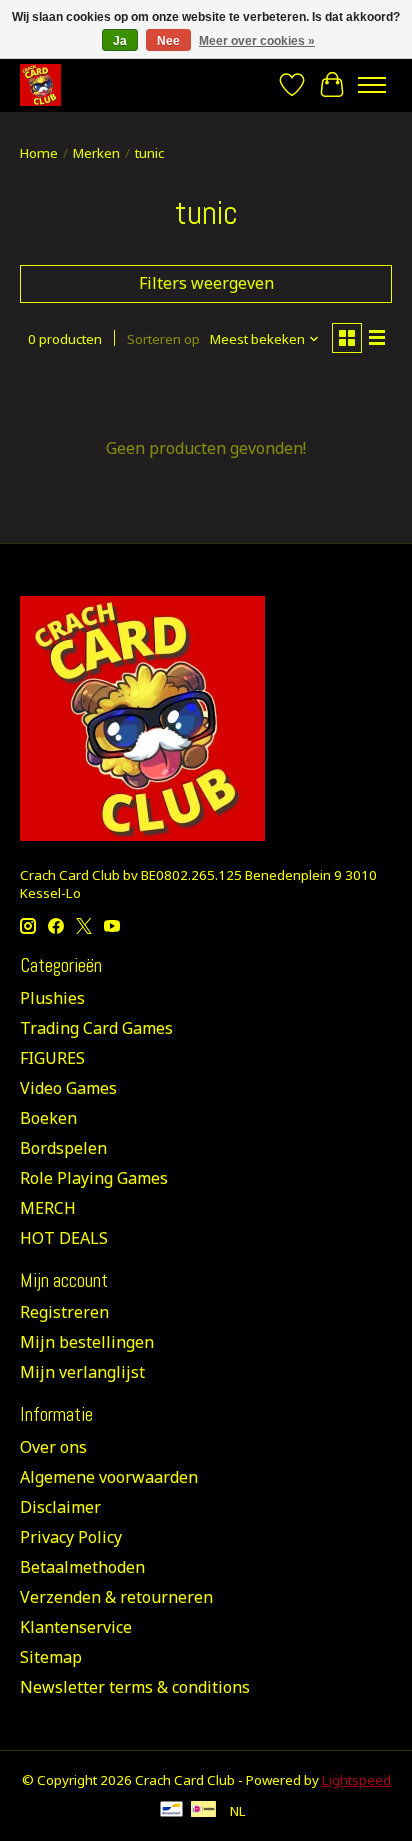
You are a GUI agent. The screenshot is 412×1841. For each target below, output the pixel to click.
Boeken (48, 1118)
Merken (96, 153)
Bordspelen (63, 1148)
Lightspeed (356, 1780)
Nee (168, 41)
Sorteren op (163, 339)
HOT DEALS (64, 1238)
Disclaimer (60, 1507)
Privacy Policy (71, 1537)
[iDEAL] (203, 1811)
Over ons (53, 1447)
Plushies (52, 998)
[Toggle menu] (372, 85)
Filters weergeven (206, 283)
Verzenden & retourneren (116, 1597)
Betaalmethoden (82, 1567)
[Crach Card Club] (40, 84)
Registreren (64, 1312)
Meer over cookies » (257, 41)
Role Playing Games (94, 1178)
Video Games (68, 1088)
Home (39, 153)
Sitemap (51, 1657)
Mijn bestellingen (87, 1342)
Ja (120, 41)
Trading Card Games (96, 1028)
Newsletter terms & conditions (135, 1687)
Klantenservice (76, 1627)
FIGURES (52, 1058)
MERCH (48, 1208)
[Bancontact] (171, 1811)
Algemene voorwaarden (109, 1477)
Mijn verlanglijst (82, 1372)
